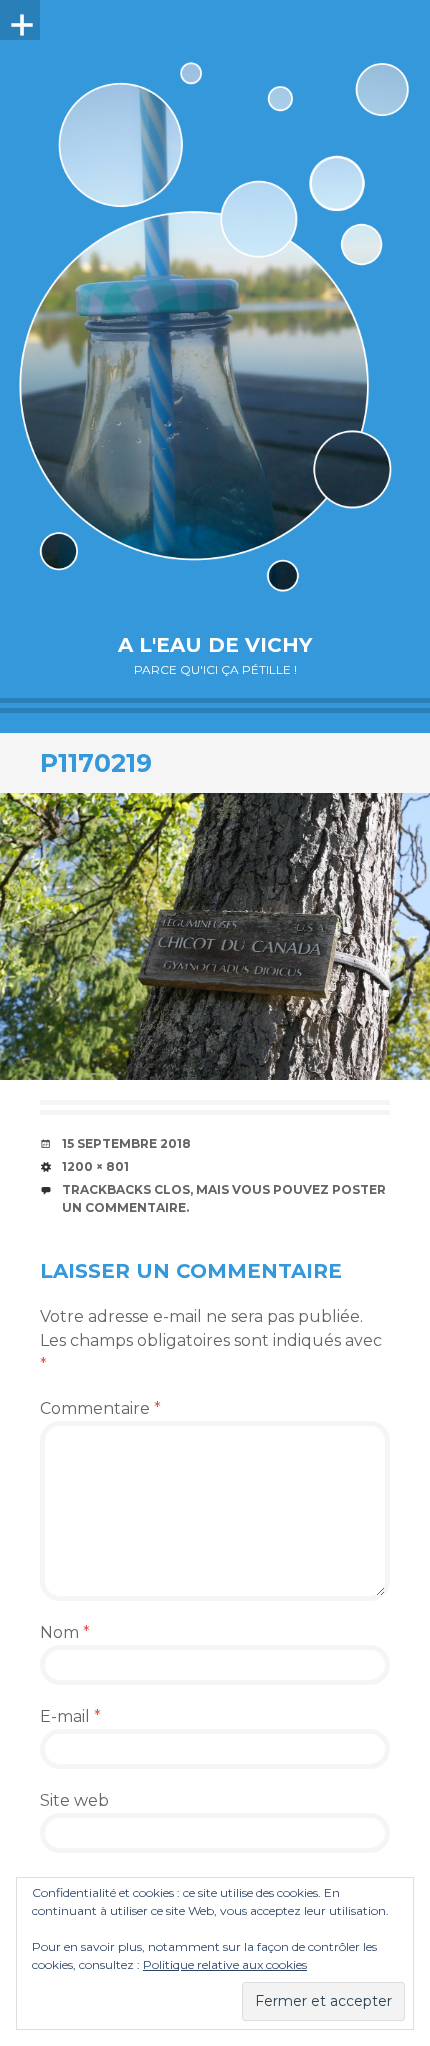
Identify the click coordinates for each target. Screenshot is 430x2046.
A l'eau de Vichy (215, 645)
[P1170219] (215, 936)
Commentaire (100, 1408)
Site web (74, 1800)
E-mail (70, 1716)
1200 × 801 (95, 1166)
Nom (65, 1632)
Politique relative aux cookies (225, 1964)
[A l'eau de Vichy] (215, 326)
